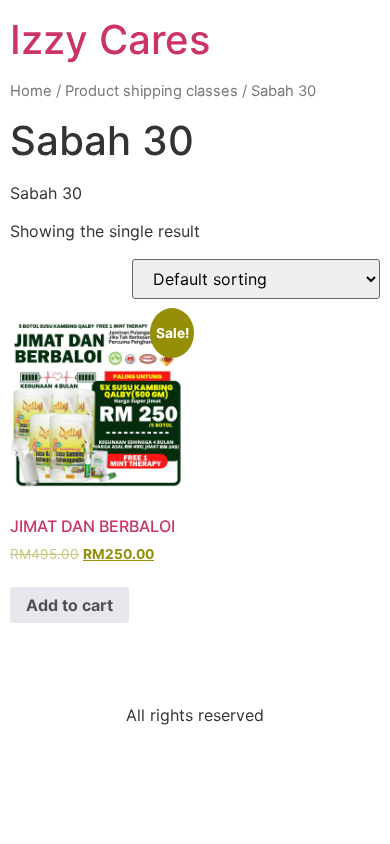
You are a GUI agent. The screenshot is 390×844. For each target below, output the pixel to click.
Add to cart (69, 605)
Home (31, 91)
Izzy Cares (110, 39)
